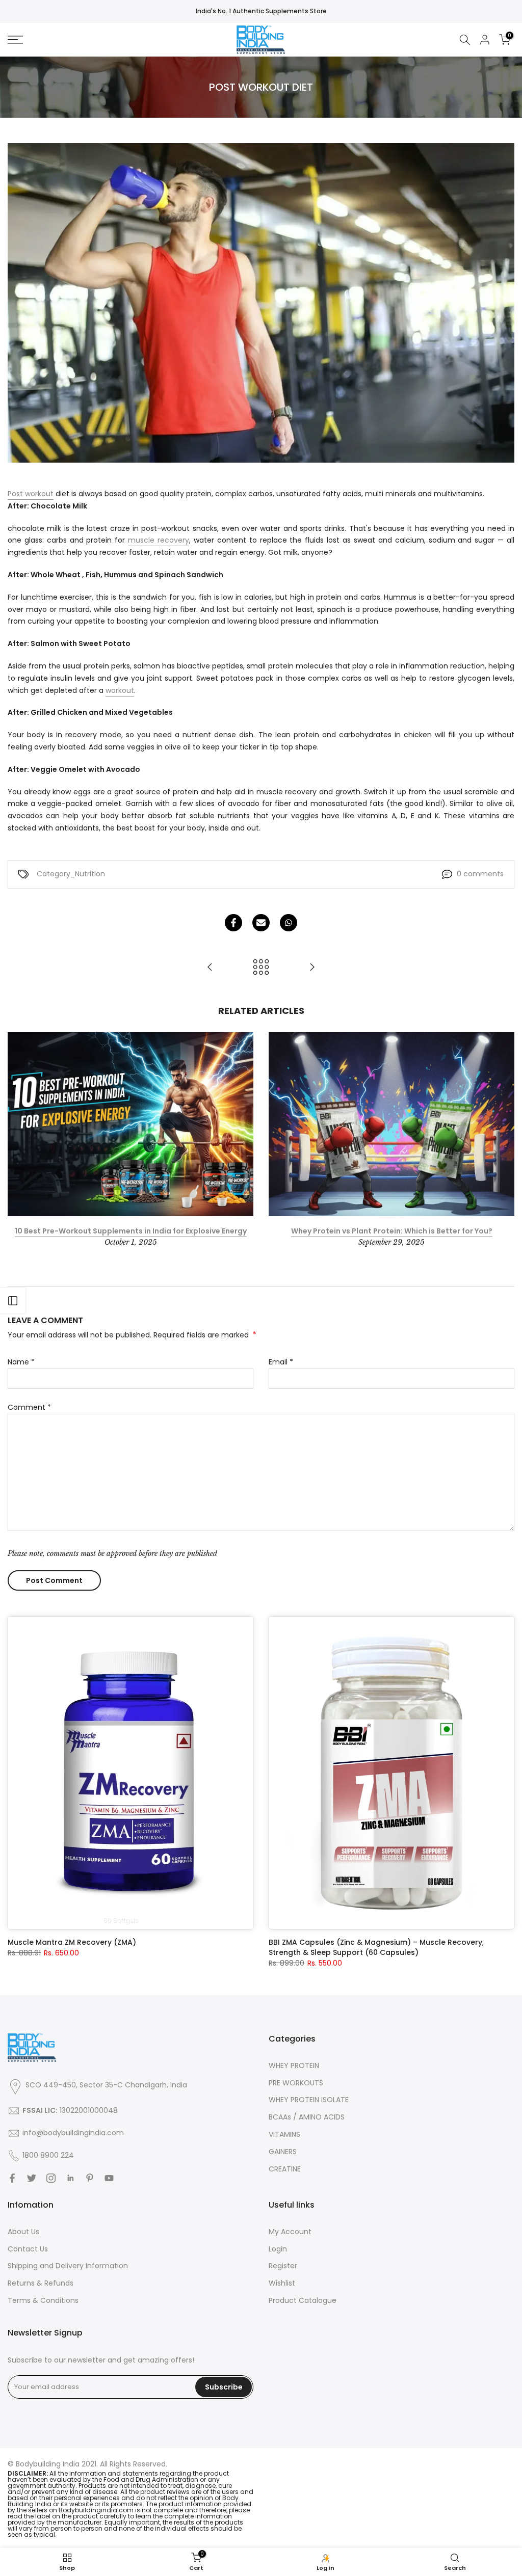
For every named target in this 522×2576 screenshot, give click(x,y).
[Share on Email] (261, 923)
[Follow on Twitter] (32, 2178)
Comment (29, 1407)
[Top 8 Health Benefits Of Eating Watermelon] (312, 968)
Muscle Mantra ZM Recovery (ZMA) (72, 1942)
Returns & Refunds (41, 2283)
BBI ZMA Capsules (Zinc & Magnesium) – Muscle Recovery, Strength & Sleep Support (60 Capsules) (376, 1947)
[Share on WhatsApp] (289, 923)
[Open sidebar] (13, 1301)
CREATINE (285, 2169)
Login (278, 2249)
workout (120, 690)
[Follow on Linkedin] (70, 2178)
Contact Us (28, 2249)
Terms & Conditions (43, 2300)
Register (283, 2266)
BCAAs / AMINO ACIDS (307, 2117)
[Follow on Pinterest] (90, 2178)
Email (281, 1362)
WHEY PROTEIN (294, 2065)
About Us (23, 2232)
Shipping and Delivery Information (68, 2266)
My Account (290, 2232)
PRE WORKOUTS (296, 2083)
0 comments (480, 874)
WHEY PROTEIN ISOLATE (309, 2100)
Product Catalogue (303, 2300)
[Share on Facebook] (233, 923)
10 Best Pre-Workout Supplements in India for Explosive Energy (131, 1231)
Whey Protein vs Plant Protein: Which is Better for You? (392, 1231)
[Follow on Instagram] (51, 2178)
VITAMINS (284, 2134)
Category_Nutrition (71, 874)
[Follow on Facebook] (12, 2178)
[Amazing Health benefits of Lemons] (210, 968)
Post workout (31, 494)
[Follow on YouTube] (109, 2178)
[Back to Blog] (261, 968)
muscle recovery (159, 540)
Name (21, 1362)
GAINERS (283, 2152)
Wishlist (282, 2283)
